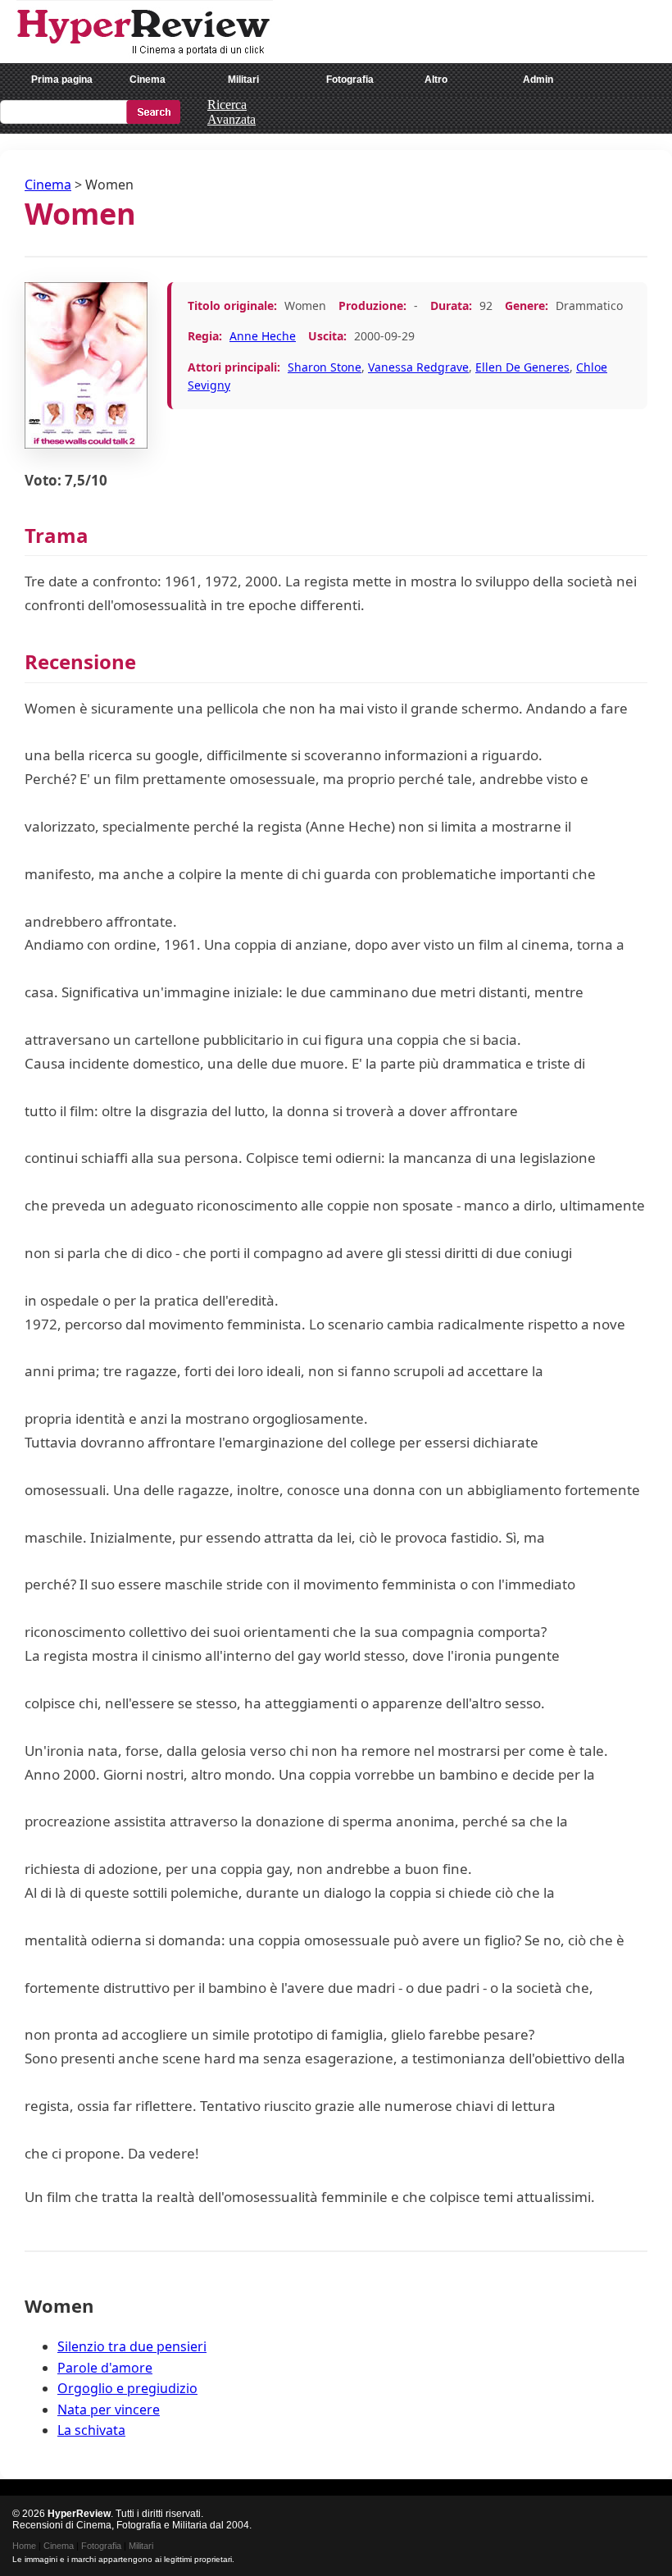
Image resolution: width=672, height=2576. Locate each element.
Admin (538, 80)
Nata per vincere (109, 2410)
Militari (243, 80)
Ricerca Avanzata (232, 112)
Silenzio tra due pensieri (132, 2346)
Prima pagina (62, 80)
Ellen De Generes (522, 367)
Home (24, 2546)
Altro (436, 80)
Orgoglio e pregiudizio (127, 2388)
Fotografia (350, 80)
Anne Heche (263, 336)
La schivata (91, 2430)
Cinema (148, 80)
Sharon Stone (325, 367)
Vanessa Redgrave (418, 367)
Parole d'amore (105, 2368)
